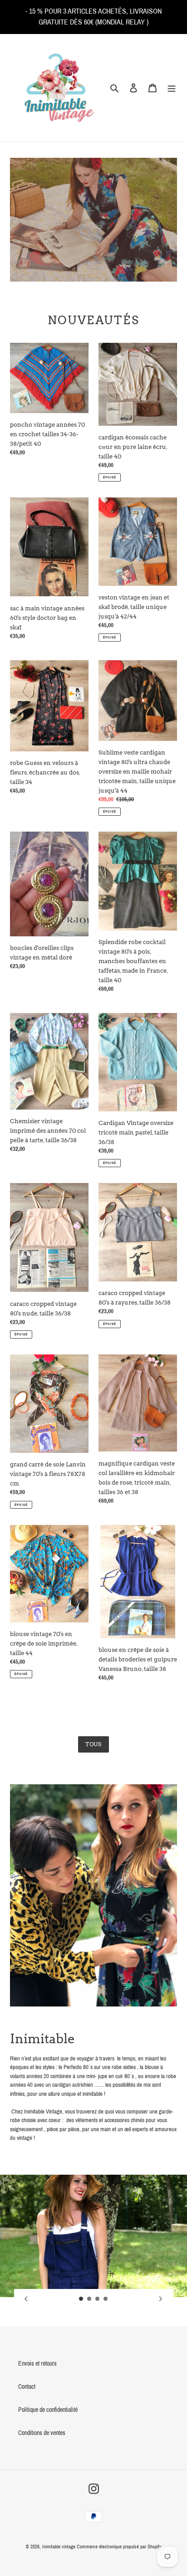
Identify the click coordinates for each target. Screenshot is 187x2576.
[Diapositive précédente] (26, 2299)
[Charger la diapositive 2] (89, 2299)
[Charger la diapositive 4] (106, 2299)
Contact (27, 2387)
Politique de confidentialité (48, 2410)
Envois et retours (37, 2364)
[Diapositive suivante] (161, 2299)
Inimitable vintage (59, 2547)
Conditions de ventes (42, 2433)
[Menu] (172, 88)
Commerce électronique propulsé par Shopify (119, 2547)
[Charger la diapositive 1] (81, 2299)
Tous (94, 1744)
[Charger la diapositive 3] (98, 2299)
